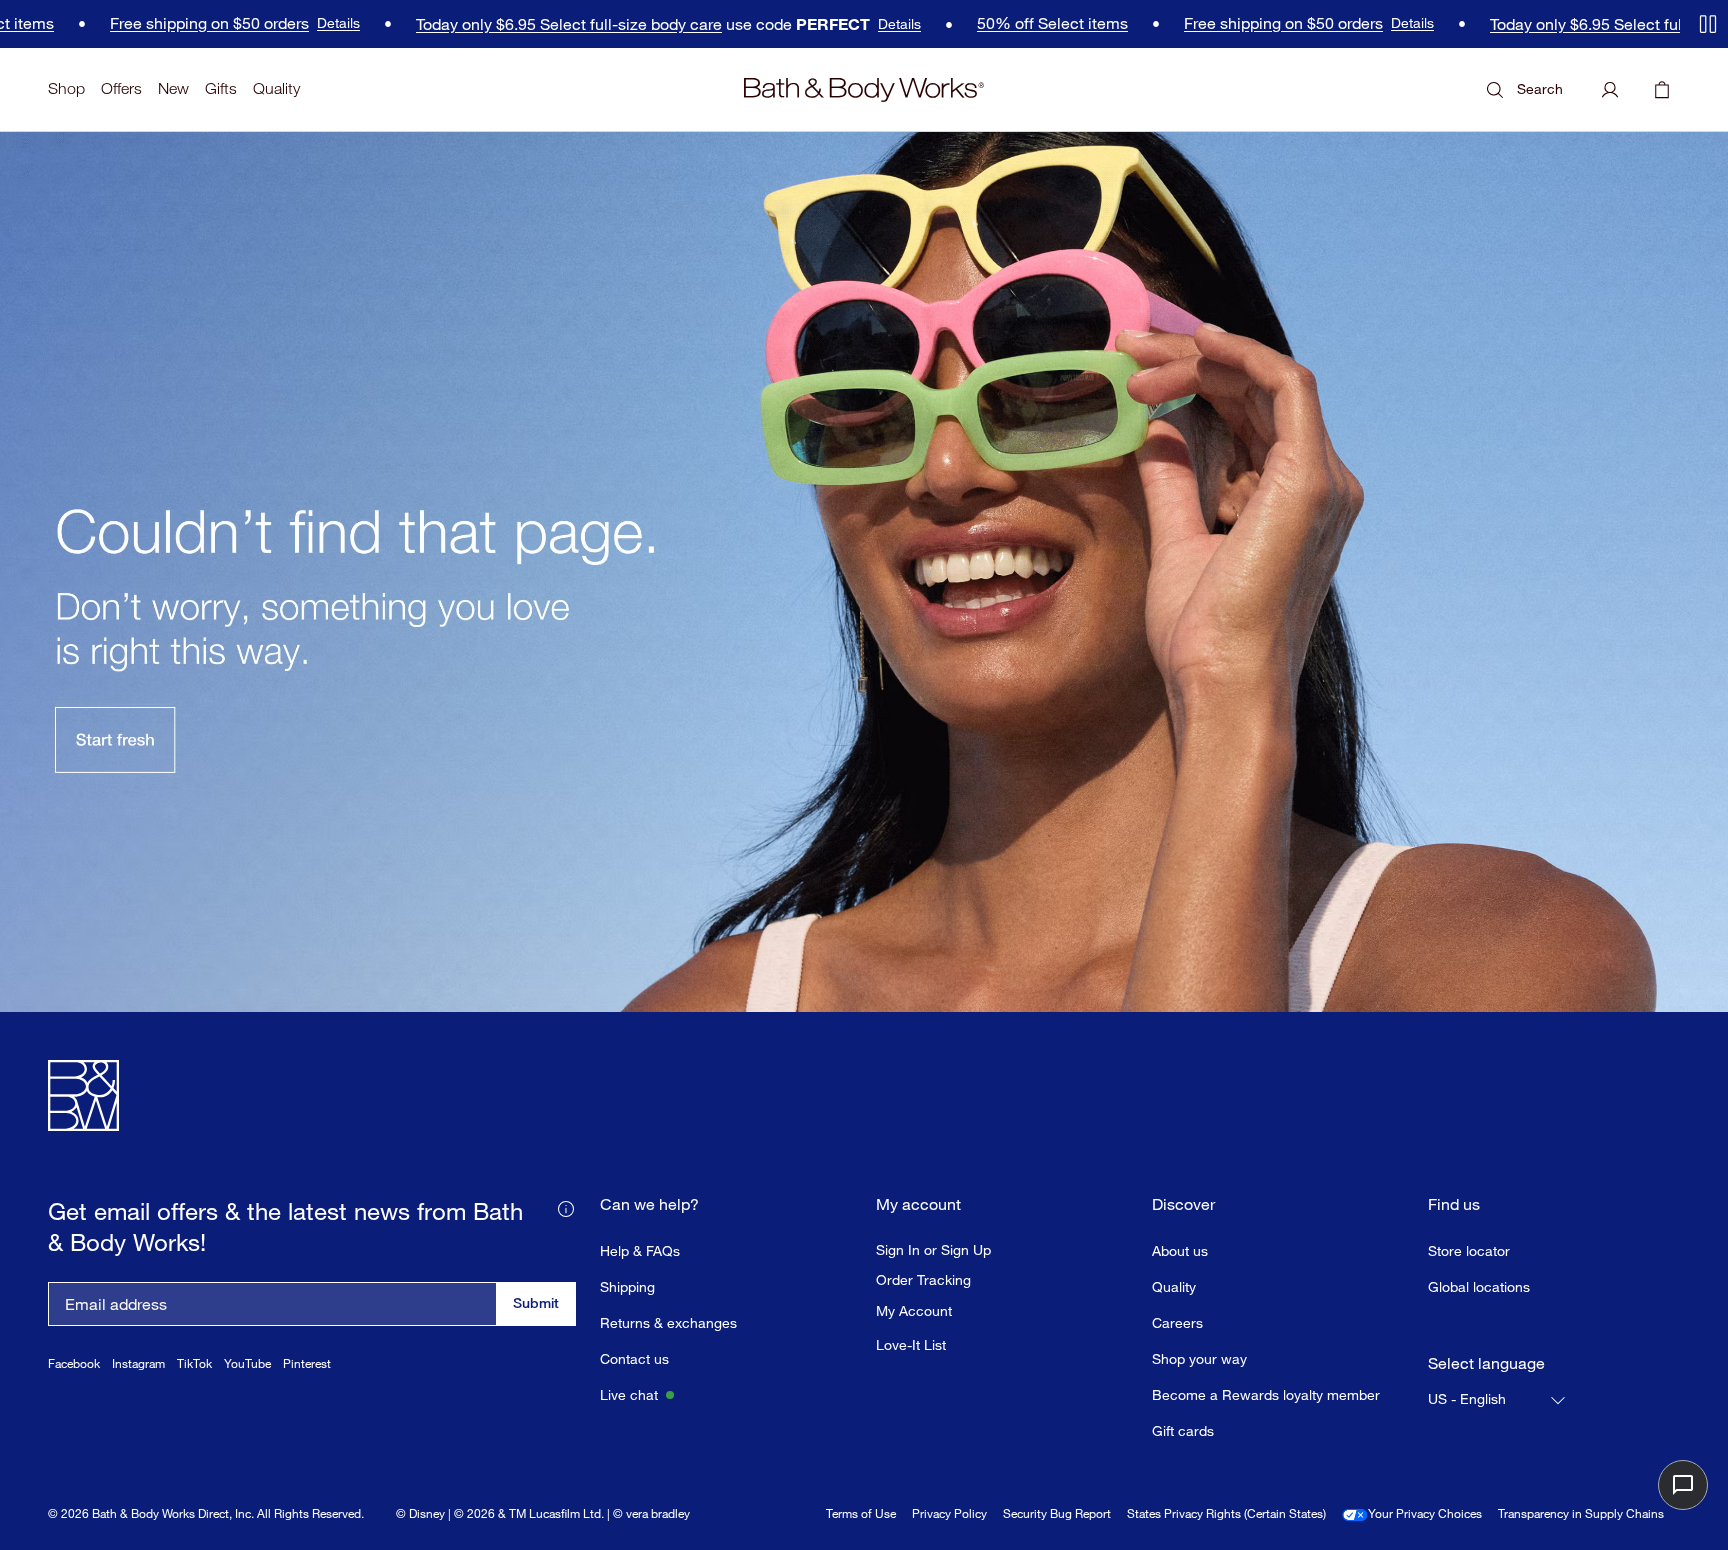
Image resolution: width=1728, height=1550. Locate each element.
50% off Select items (1014, 23)
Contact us (634, 1358)
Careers (1177, 1322)
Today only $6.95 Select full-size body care (531, 24)
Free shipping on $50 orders (171, 23)
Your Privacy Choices (1425, 1513)
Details (300, 23)
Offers (121, 88)
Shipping (627, 1286)
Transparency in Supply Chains (1581, 1513)
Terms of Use (861, 1513)
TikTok (194, 1363)
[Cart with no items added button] (1662, 90)
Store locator (1469, 1250)
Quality (276, 88)
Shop (66, 88)
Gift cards (1183, 1430)
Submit (536, 1302)
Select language (1486, 1363)
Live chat (629, 1394)
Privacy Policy (949, 1513)
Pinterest (307, 1363)
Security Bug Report (1057, 1513)
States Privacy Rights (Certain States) (1226, 1513)
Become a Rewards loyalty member (1266, 1394)
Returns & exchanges (668, 1322)
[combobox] (1498, 1400)
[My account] (1610, 90)
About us (1180, 1250)
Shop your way (1199, 1358)
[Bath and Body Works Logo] (864, 90)
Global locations (1479, 1286)
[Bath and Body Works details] (566, 1207)
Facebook (74, 1363)
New (173, 88)
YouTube (247, 1363)
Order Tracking (923, 1280)
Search (1540, 88)
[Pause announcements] (1708, 24)
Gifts (221, 88)
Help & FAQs (640, 1250)
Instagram (138, 1363)
